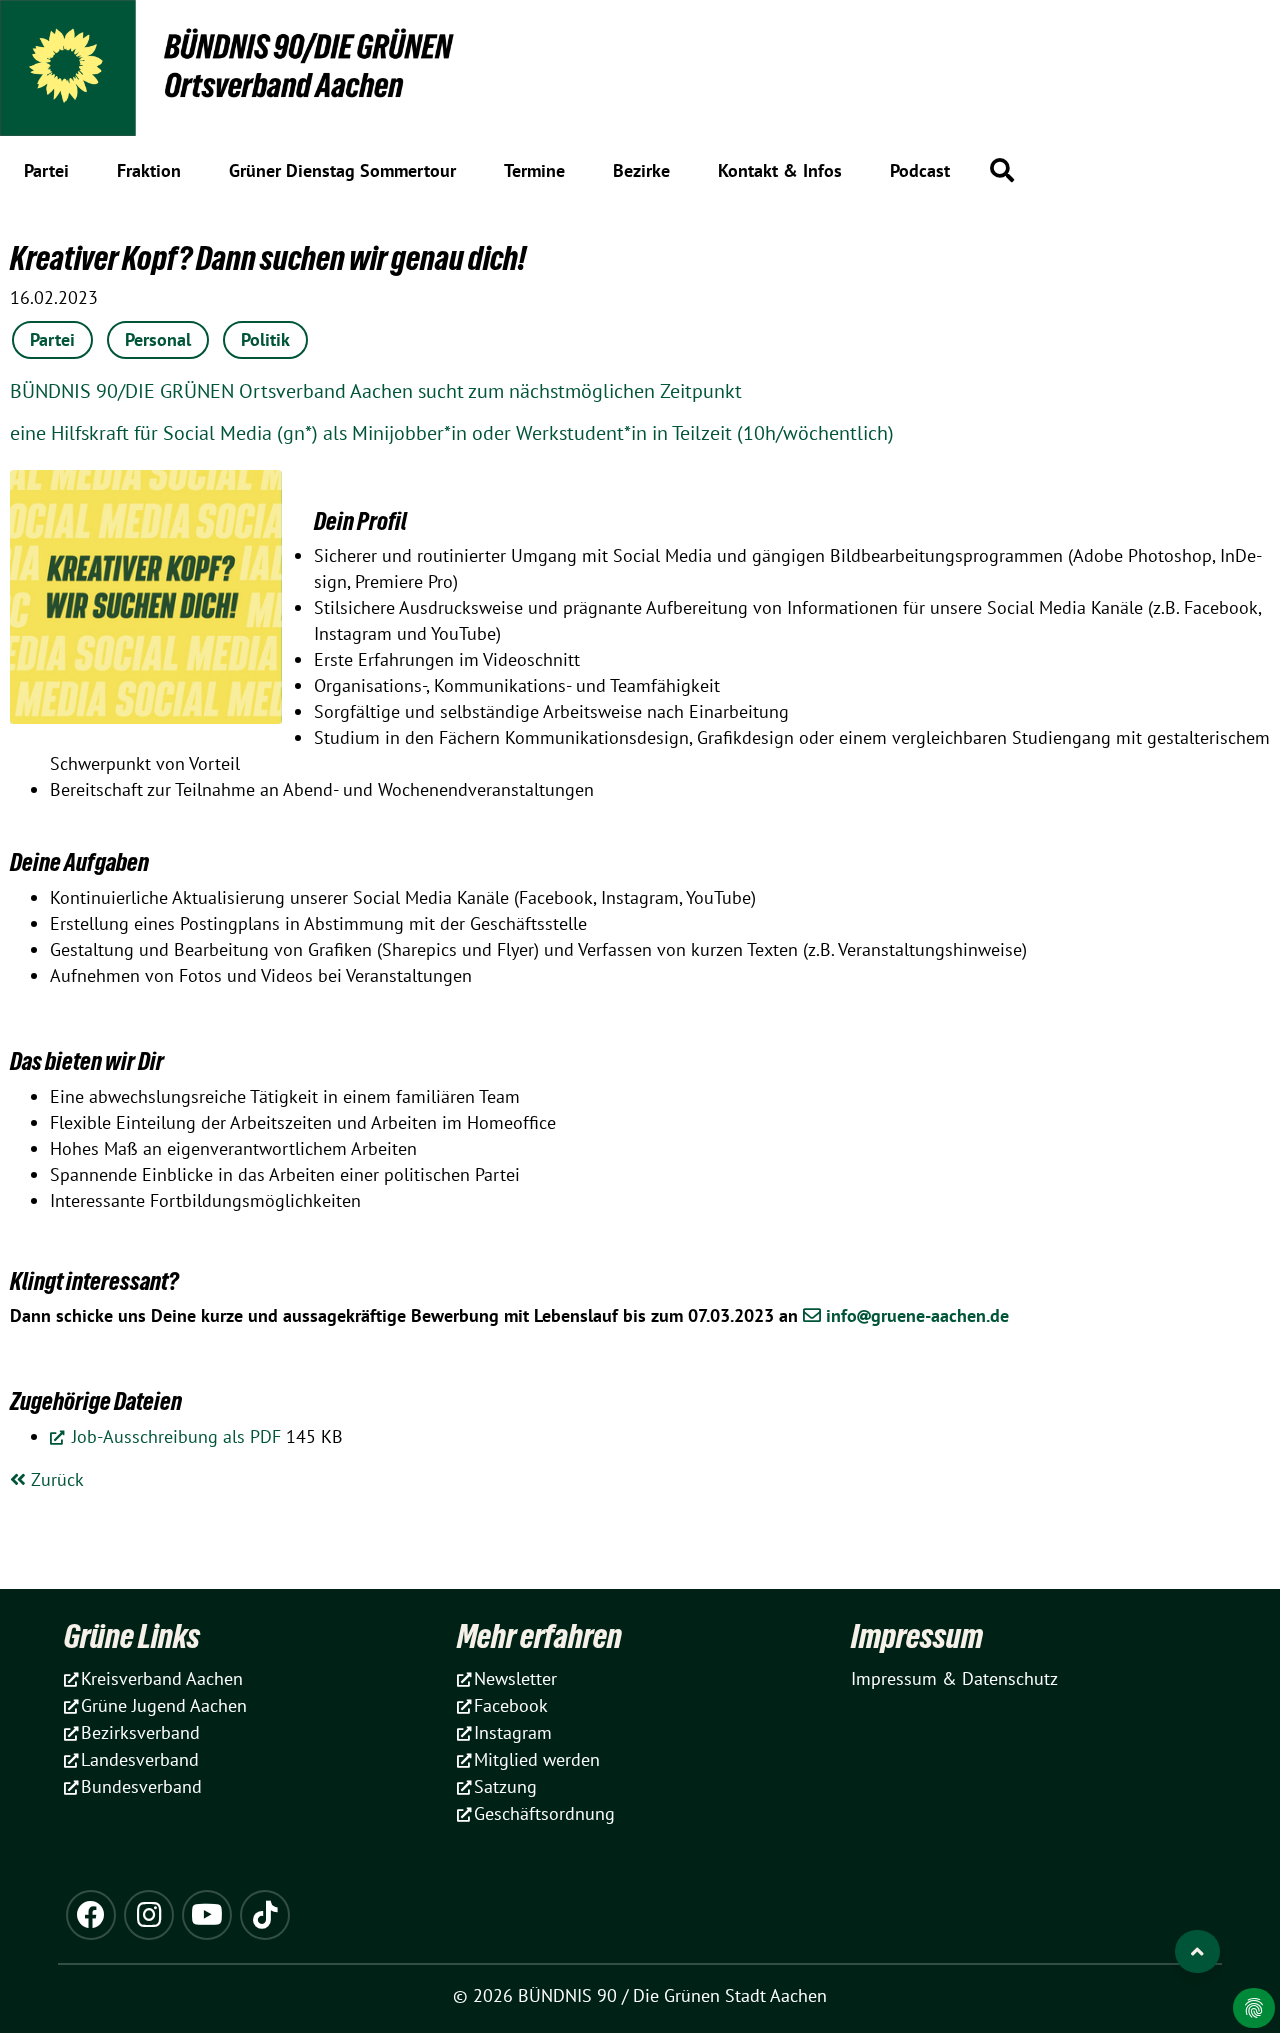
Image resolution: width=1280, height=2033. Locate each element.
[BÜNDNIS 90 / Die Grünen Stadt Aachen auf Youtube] (207, 1915)
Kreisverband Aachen (162, 1678)
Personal (158, 339)
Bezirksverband (140, 1732)
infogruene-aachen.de (917, 1315)
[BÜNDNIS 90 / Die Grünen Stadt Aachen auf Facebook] (91, 1915)
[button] (1002, 170)
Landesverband (140, 1759)
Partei (52, 339)
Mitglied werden (537, 1759)
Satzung (505, 1786)
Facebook (511, 1705)
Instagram (513, 1732)
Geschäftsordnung (544, 1813)
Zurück (55, 1479)
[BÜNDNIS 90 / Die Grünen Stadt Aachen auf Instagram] (149, 1915)
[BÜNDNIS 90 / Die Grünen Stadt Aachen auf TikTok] (265, 1915)
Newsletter (515, 1678)
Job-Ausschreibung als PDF (174, 1436)
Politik (265, 339)
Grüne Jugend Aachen (164, 1705)
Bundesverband (141, 1786)
